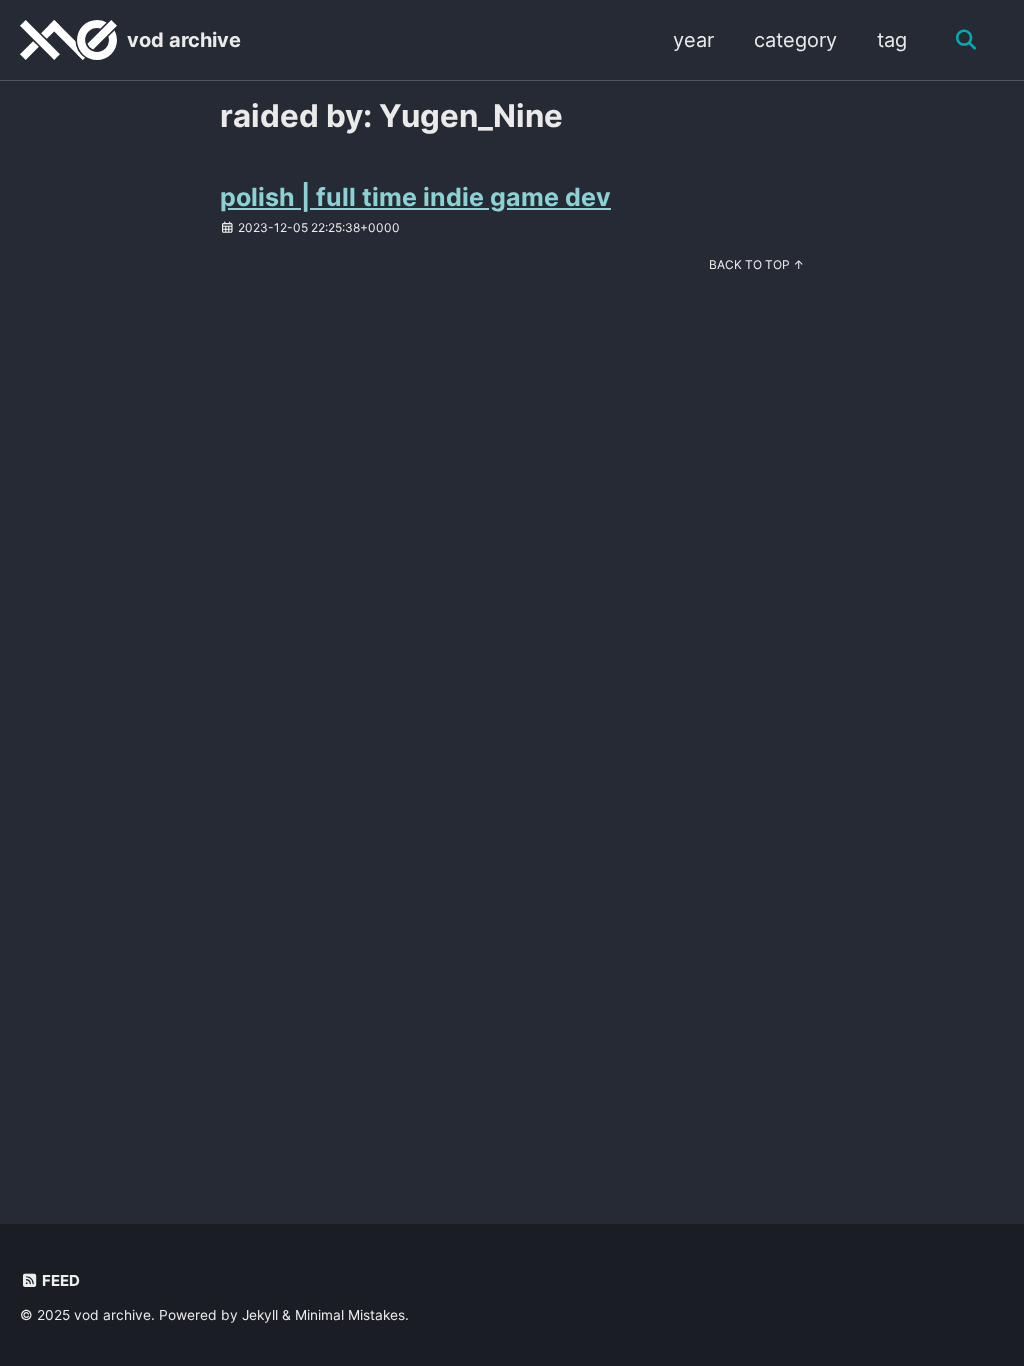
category (795, 40)
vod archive (184, 40)
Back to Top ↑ (756, 264)
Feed (59, 1280)
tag (892, 40)
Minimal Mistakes (350, 1315)
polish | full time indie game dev (415, 197)
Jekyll (260, 1315)
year (693, 40)
